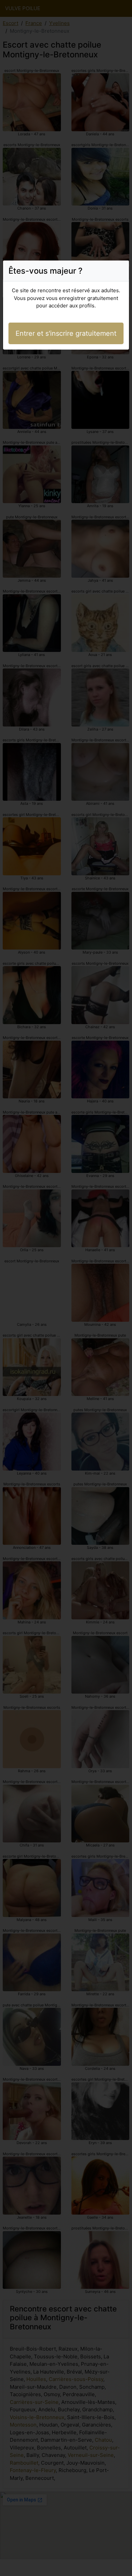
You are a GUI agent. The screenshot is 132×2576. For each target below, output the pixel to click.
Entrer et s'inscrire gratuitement (66, 333)
